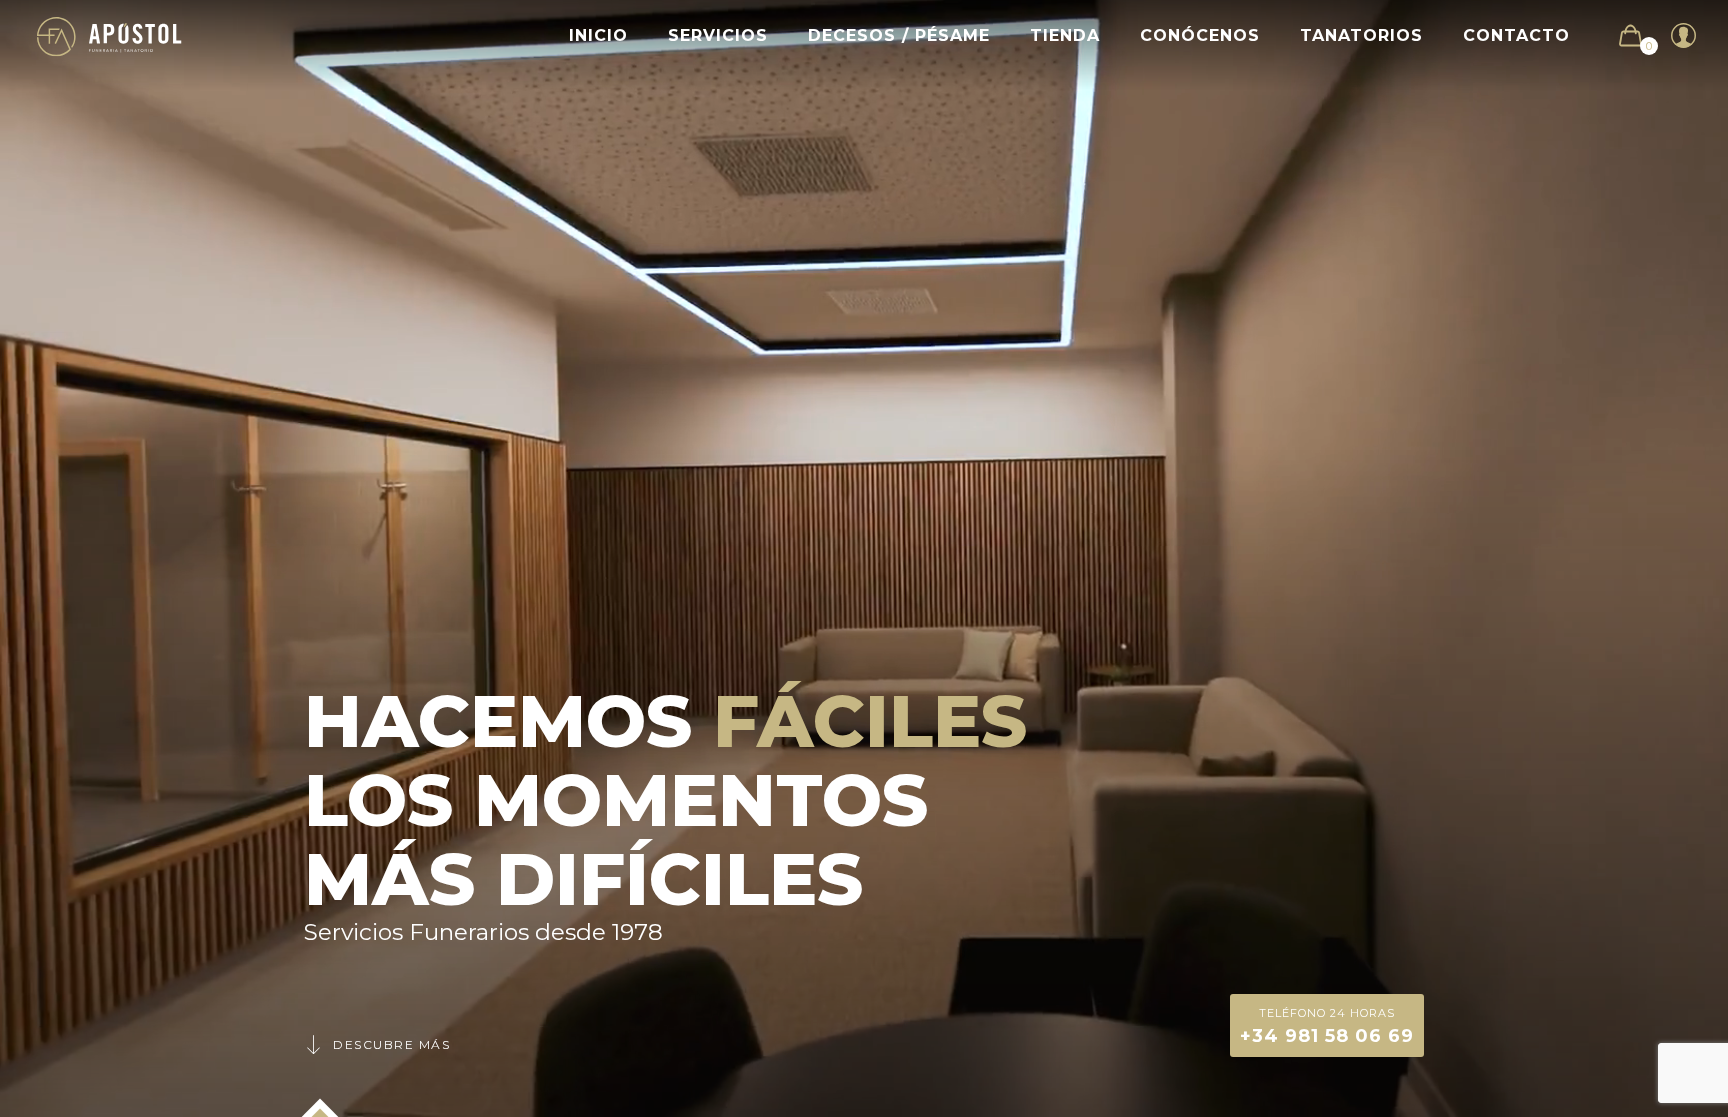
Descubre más (391, 1044)
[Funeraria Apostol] (109, 35)
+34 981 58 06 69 (1327, 1026)
